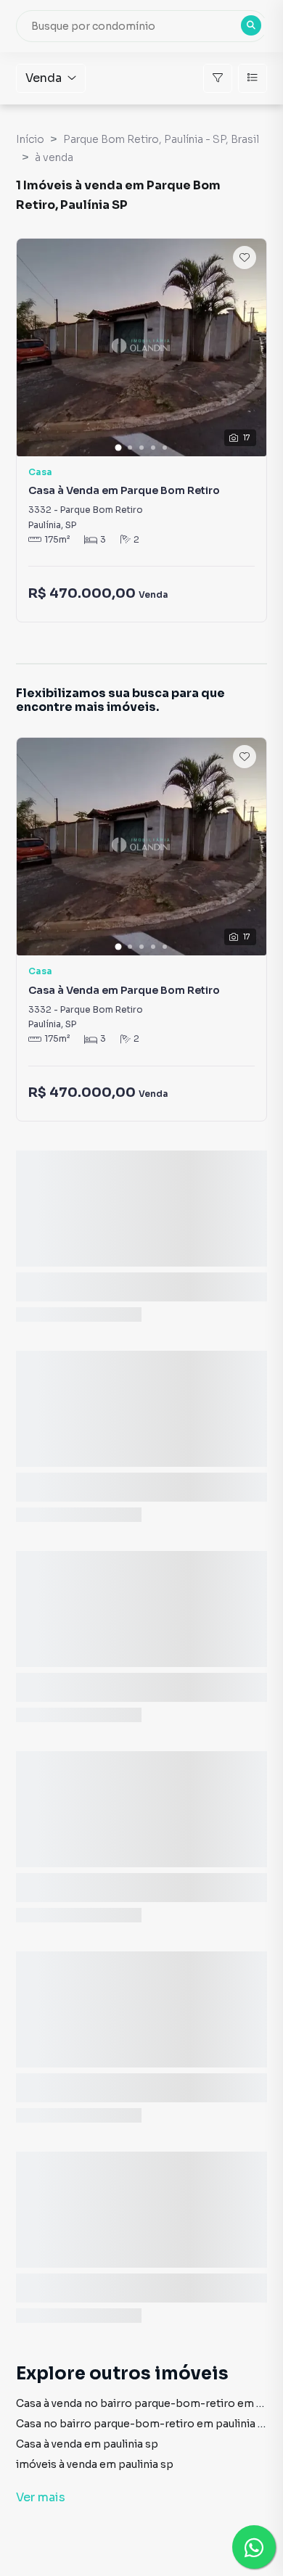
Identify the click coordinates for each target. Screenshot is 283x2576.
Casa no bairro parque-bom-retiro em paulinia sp (143, 2424)
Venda (44, 78)
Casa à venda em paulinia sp (87, 2444)
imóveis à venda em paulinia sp (95, 2464)
